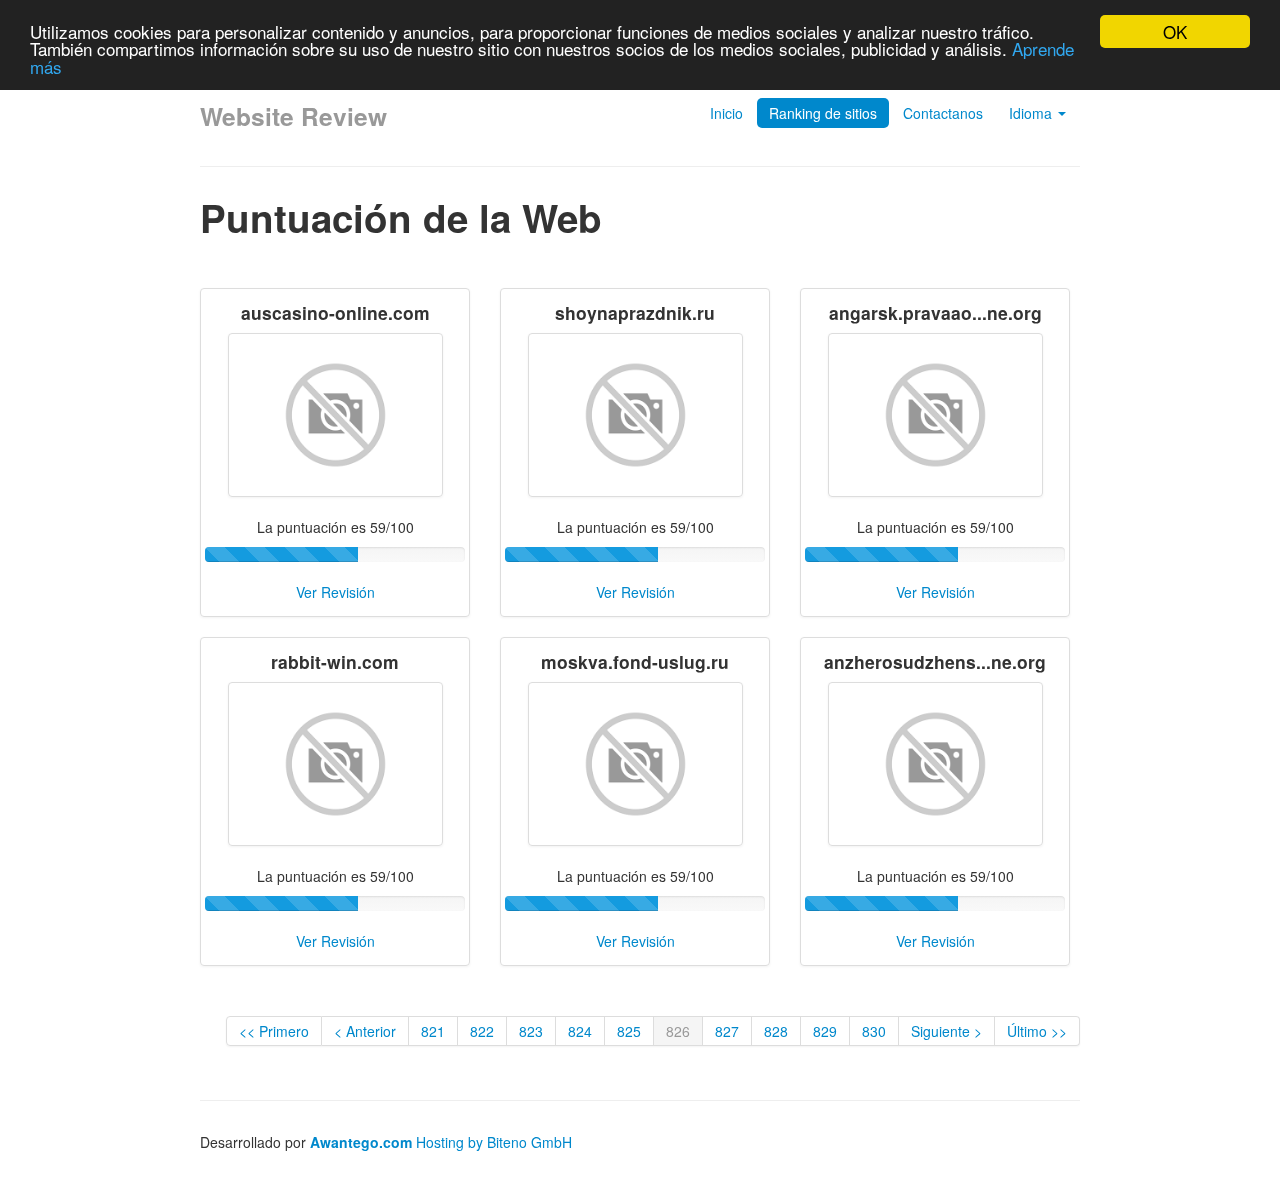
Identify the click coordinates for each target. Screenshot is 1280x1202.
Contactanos (943, 113)
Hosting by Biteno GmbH (494, 1142)
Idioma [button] (1032, 113)
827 (727, 1031)
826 (678, 1031)
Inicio (726, 113)
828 (776, 1031)
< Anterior (365, 1031)
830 (874, 1031)
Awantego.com (361, 1142)
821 (433, 1031)
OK (1175, 31)
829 (825, 1031)
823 (531, 1031)
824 (580, 1031)
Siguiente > (946, 1031)
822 (482, 1031)
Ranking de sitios (823, 113)
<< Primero (274, 1031)
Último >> (1037, 1031)
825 (629, 1031)
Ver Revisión (335, 592)
